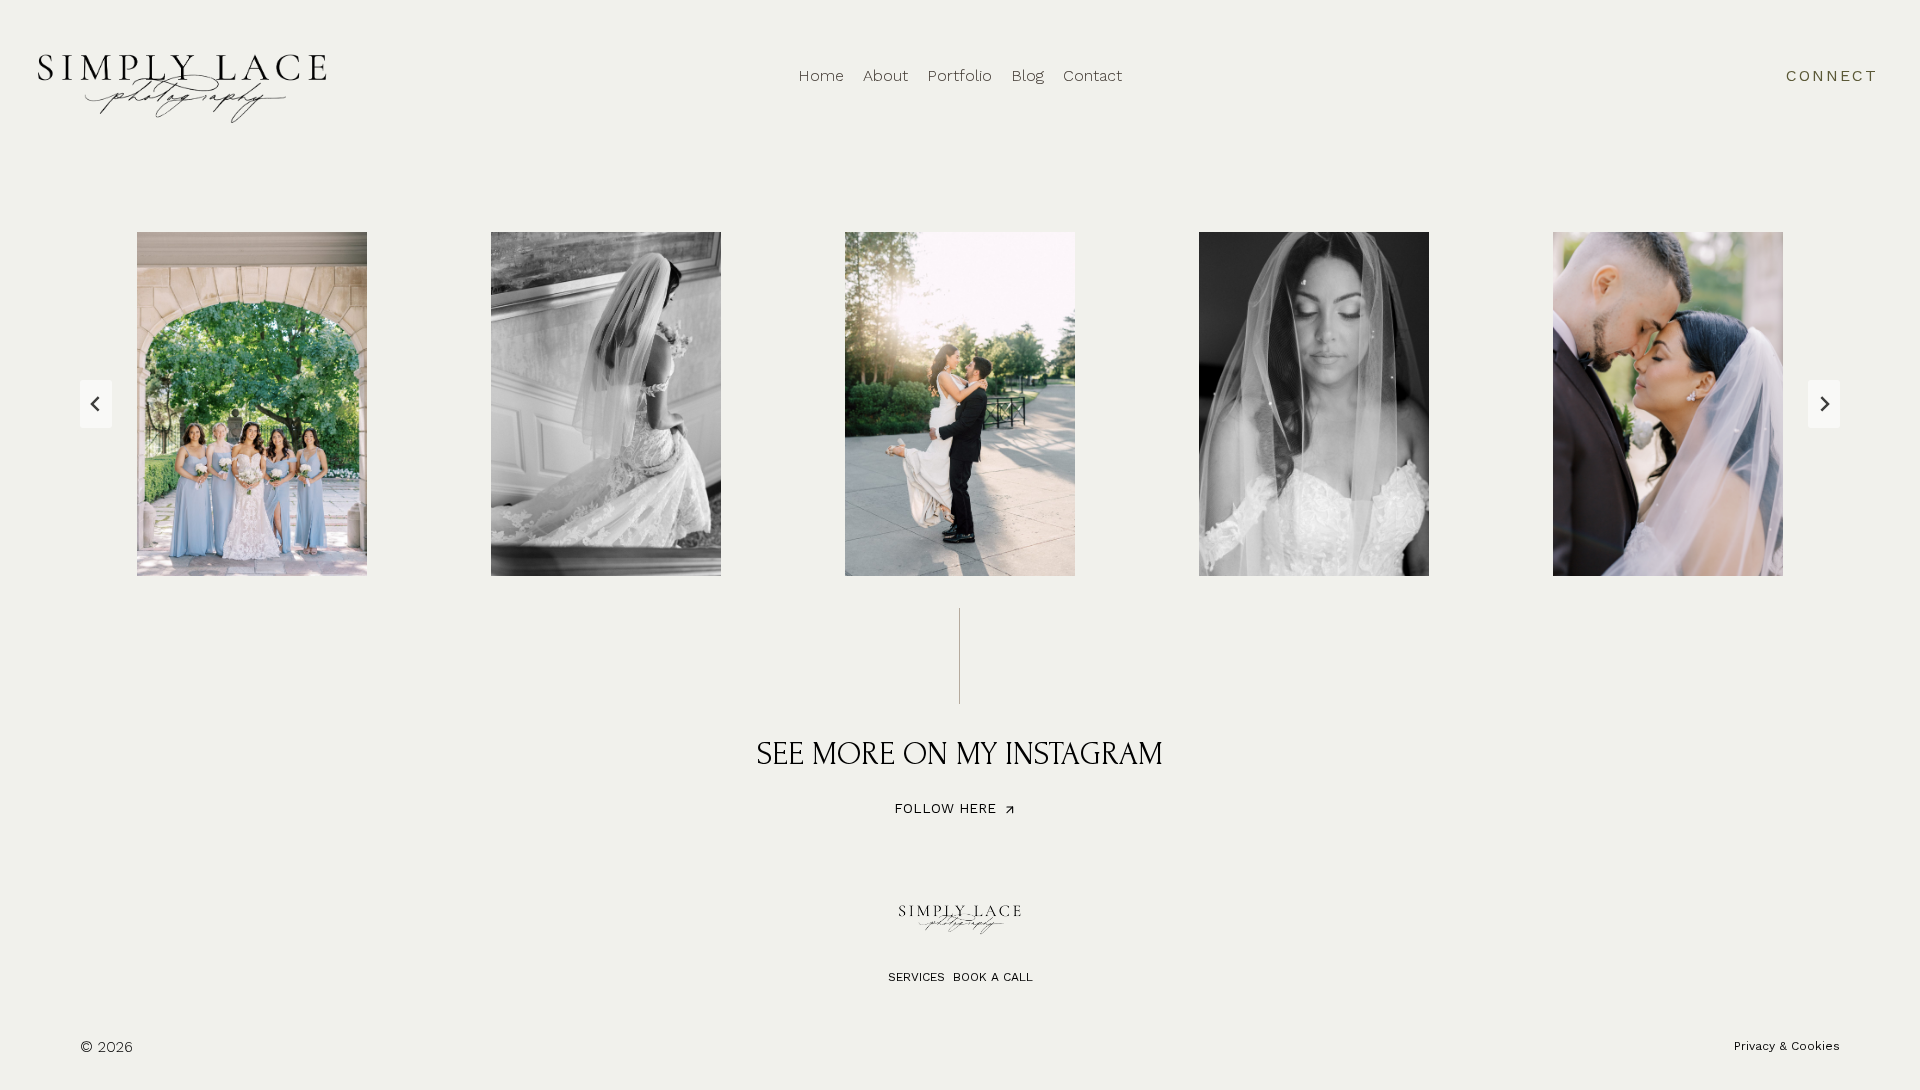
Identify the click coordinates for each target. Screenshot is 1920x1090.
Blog (1027, 75)
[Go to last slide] (96, 404)
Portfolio (959, 75)
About (885, 75)
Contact (1092, 75)
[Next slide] (1824, 404)
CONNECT (1832, 75)
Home (821, 75)
